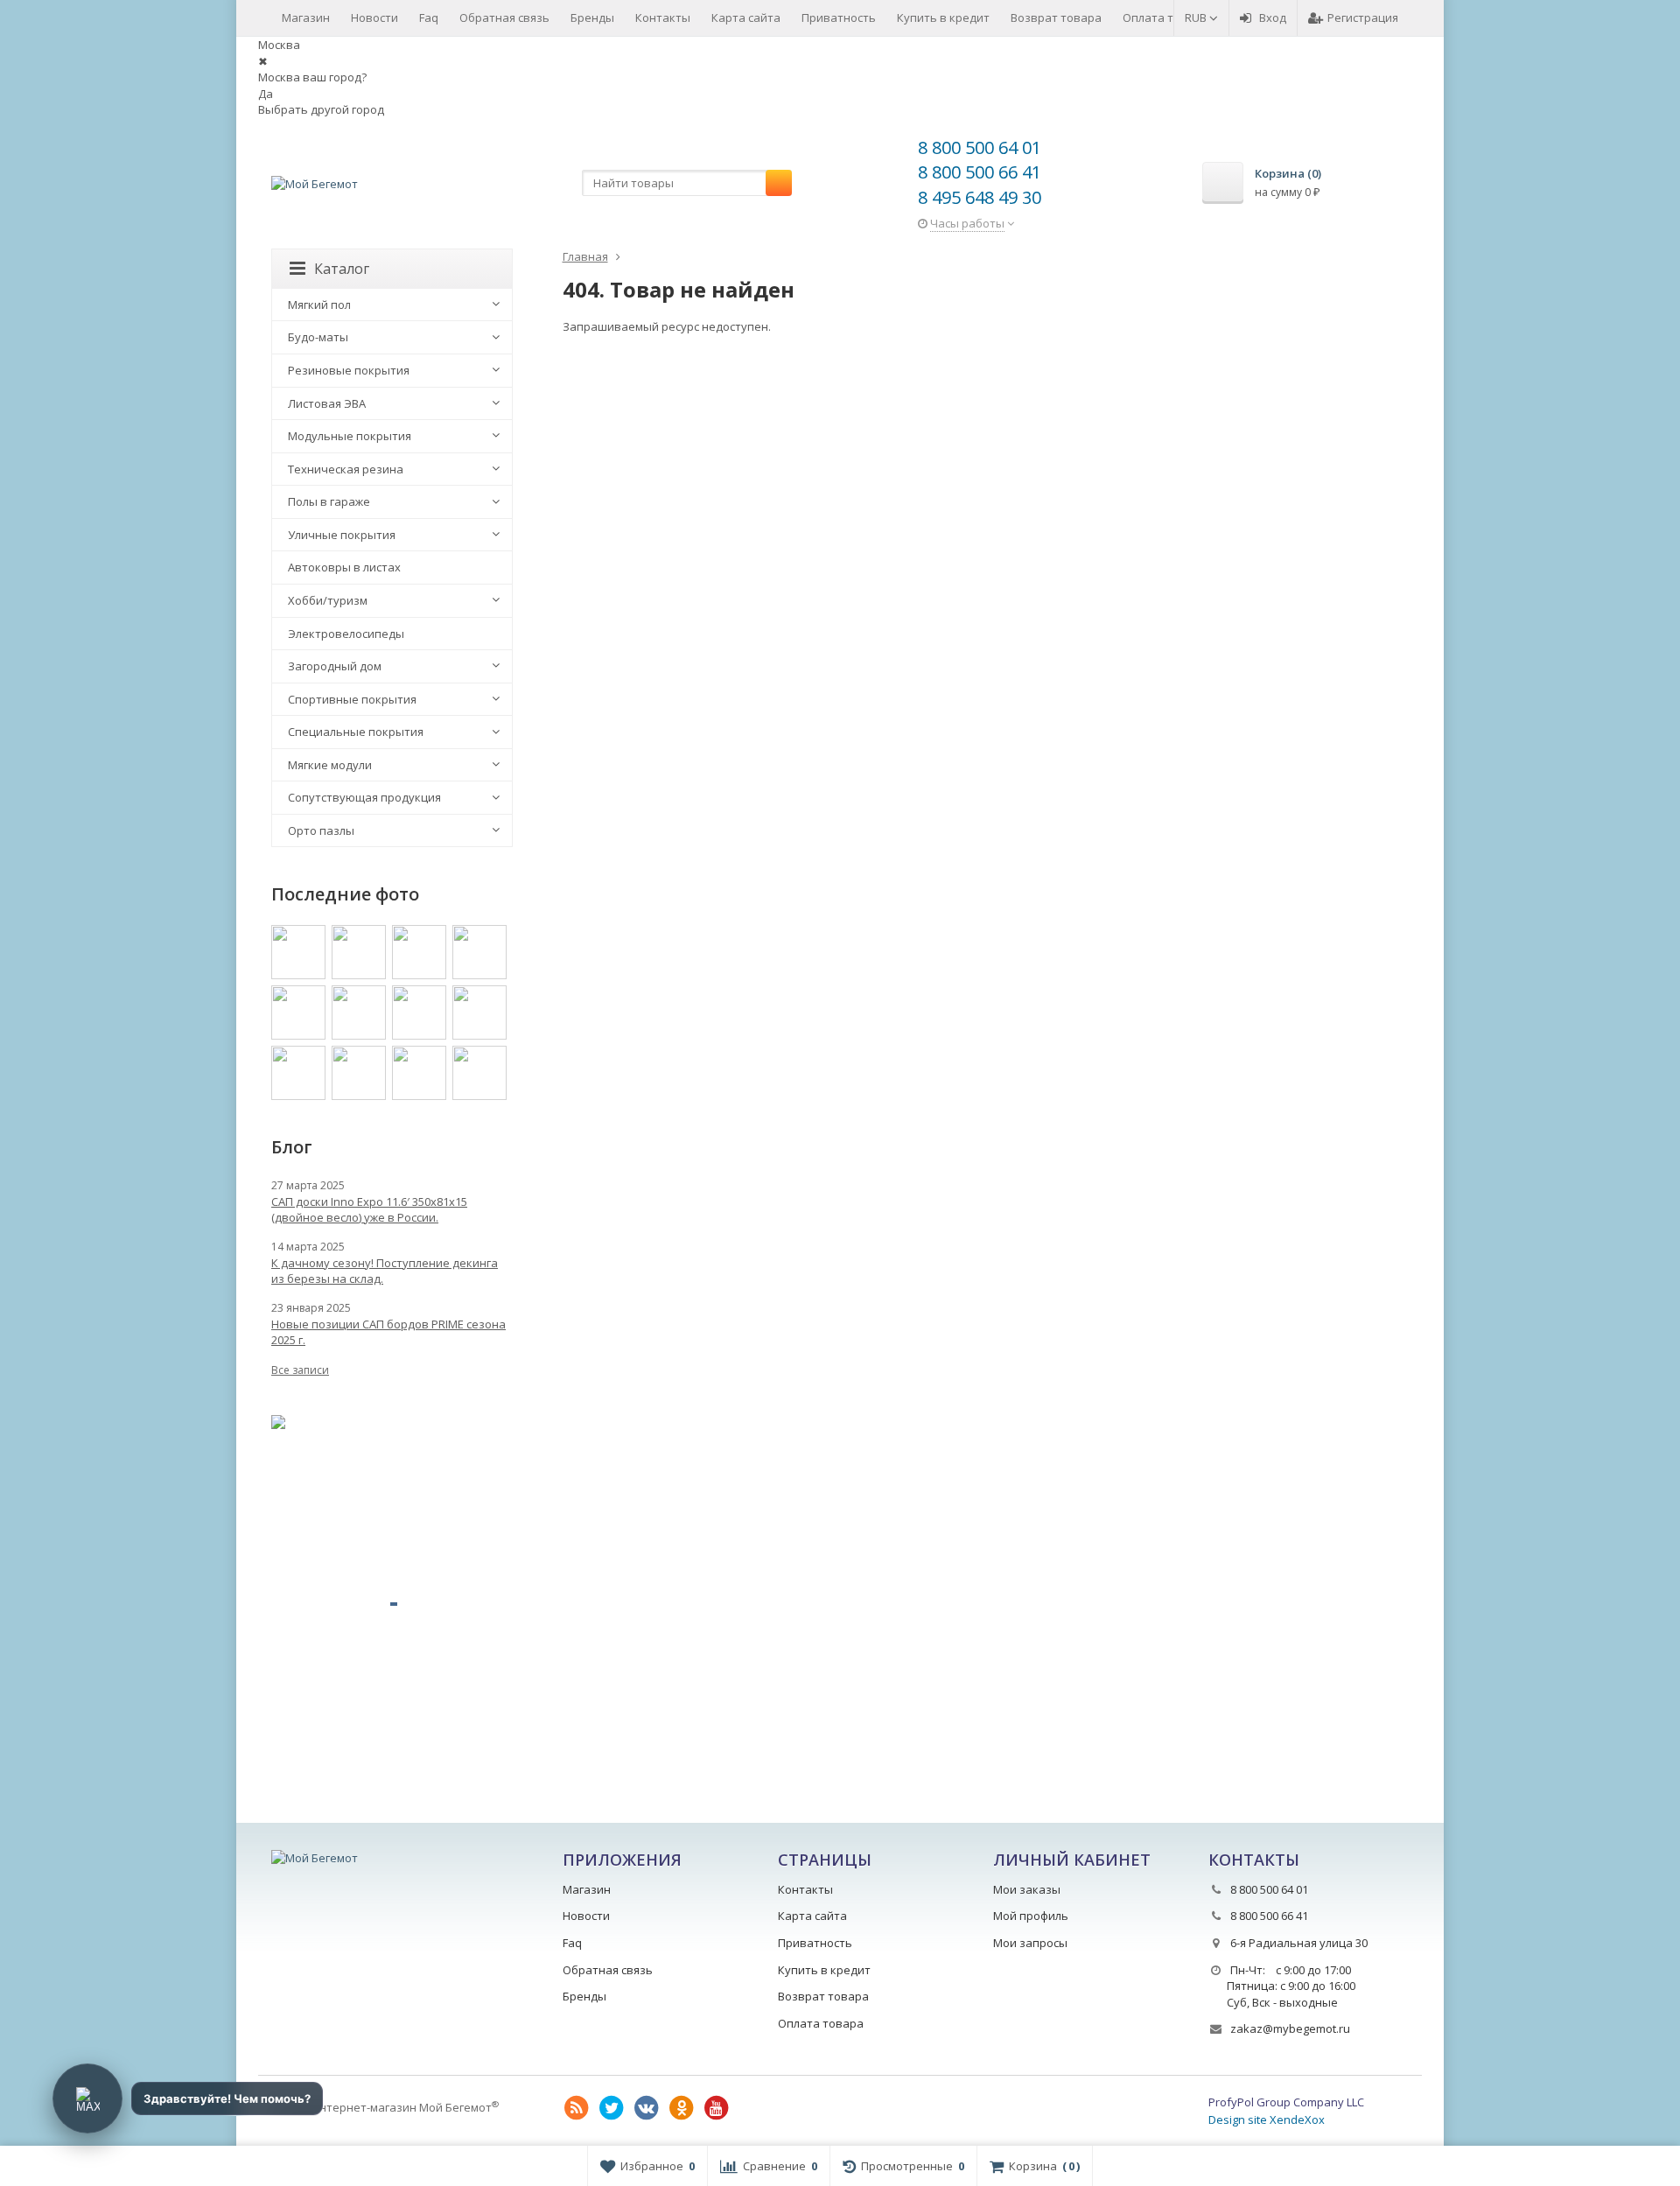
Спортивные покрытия (352, 699)
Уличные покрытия (342, 535)
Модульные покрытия (350, 436)
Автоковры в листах (344, 567)
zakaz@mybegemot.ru (1290, 2028)
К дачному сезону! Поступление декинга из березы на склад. (385, 1271)
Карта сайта (746, 18)
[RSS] (577, 2108)
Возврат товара (1056, 18)
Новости (374, 18)
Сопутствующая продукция (364, 797)
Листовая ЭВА (327, 403)
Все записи (300, 1370)
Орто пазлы (321, 830)
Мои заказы (1027, 1889)
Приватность (839, 18)
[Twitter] (612, 2108)
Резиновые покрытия (349, 370)
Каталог (342, 269)
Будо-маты (318, 337)
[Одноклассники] (682, 2108)
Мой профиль (1031, 1916)
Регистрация (1363, 18)
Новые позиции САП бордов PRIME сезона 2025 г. (388, 1332)
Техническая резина (346, 469)
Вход (1273, 18)
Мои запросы (1030, 1943)
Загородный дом (335, 666)
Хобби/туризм (328, 600)
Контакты (663, 18)
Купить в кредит (943, 18)
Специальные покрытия (356, 732)
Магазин (306, 18)
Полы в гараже (329, 501)
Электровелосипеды (346, 634)
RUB (1197, 18)
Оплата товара (1165, 18)
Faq (429, 18)
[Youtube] (717, 2108)
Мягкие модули (330, 765)
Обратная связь (504, 18)
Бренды (592, 18)
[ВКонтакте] (647, 2108)
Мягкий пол (319, 305)
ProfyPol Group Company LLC (1286, 2102)
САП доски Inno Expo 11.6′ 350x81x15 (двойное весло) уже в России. (369, 1209)
